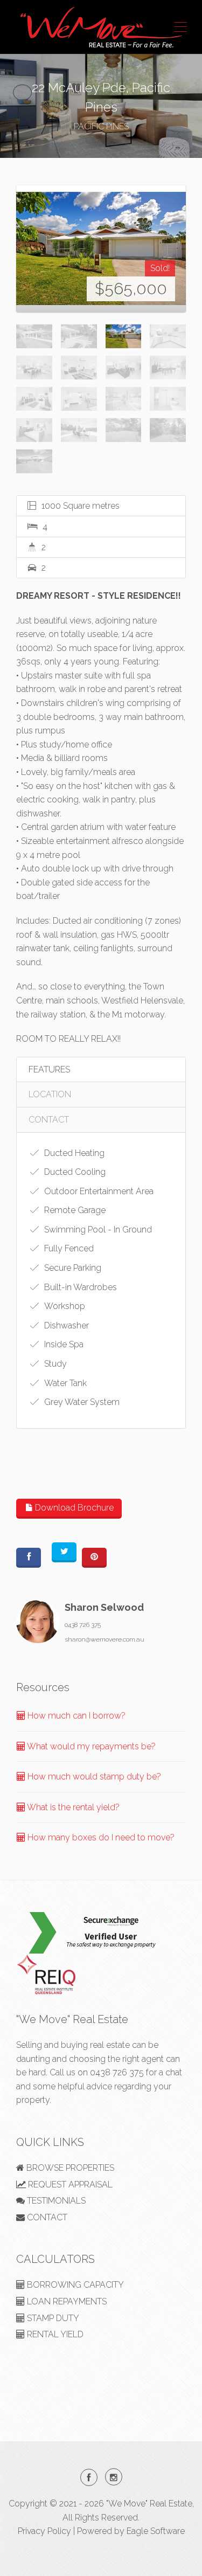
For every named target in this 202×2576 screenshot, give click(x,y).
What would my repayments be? (90, 1746)
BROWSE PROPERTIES (69, 2168)
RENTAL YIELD (54, 2334)
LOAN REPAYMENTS (66, 2301)
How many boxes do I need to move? (100, 1837)
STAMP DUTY (52, 2318)
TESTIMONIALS (55, 2201)
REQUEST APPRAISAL (69, 2184)
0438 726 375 (83, 1625)
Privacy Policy (44, 2531)
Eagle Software (156, 2531)
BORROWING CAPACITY (74, 2285)
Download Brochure (73, 1508)
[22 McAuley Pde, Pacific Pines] (101, 248)
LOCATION (50, 1094)
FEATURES (49, 1069)
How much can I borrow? (75, 1716)
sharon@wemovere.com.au (105, 1639)
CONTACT (49, 1120)
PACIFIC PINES (101, 126)
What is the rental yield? (72, 1807)
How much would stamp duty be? (93, 1777)
